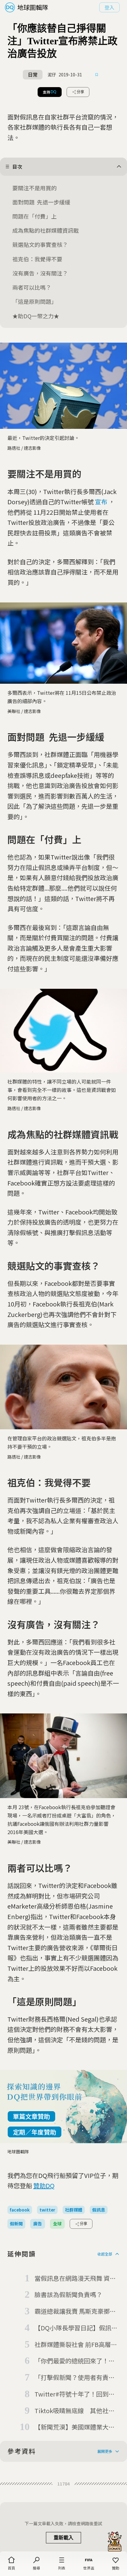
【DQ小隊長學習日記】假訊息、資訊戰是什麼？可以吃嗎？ (73, 2328)
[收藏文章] (97, 75)
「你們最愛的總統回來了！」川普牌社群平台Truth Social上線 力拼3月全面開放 (77, 2361)
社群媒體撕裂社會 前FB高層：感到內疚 (76, 2345)
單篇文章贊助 (31, 2116)
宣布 (101, 502)
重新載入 (63, 2538)
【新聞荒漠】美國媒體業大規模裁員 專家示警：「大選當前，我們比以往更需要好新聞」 (77, 2427)
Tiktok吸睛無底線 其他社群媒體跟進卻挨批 (75, 2411)
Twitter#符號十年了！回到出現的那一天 (75, 2394)
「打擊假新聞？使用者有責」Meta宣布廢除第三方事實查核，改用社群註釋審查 (75, 2378)
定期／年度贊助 (35, 2132)
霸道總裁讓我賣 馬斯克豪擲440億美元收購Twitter (72, 2312)
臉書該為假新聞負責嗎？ (68, 2294)
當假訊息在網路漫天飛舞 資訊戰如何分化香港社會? (75, 2279)
